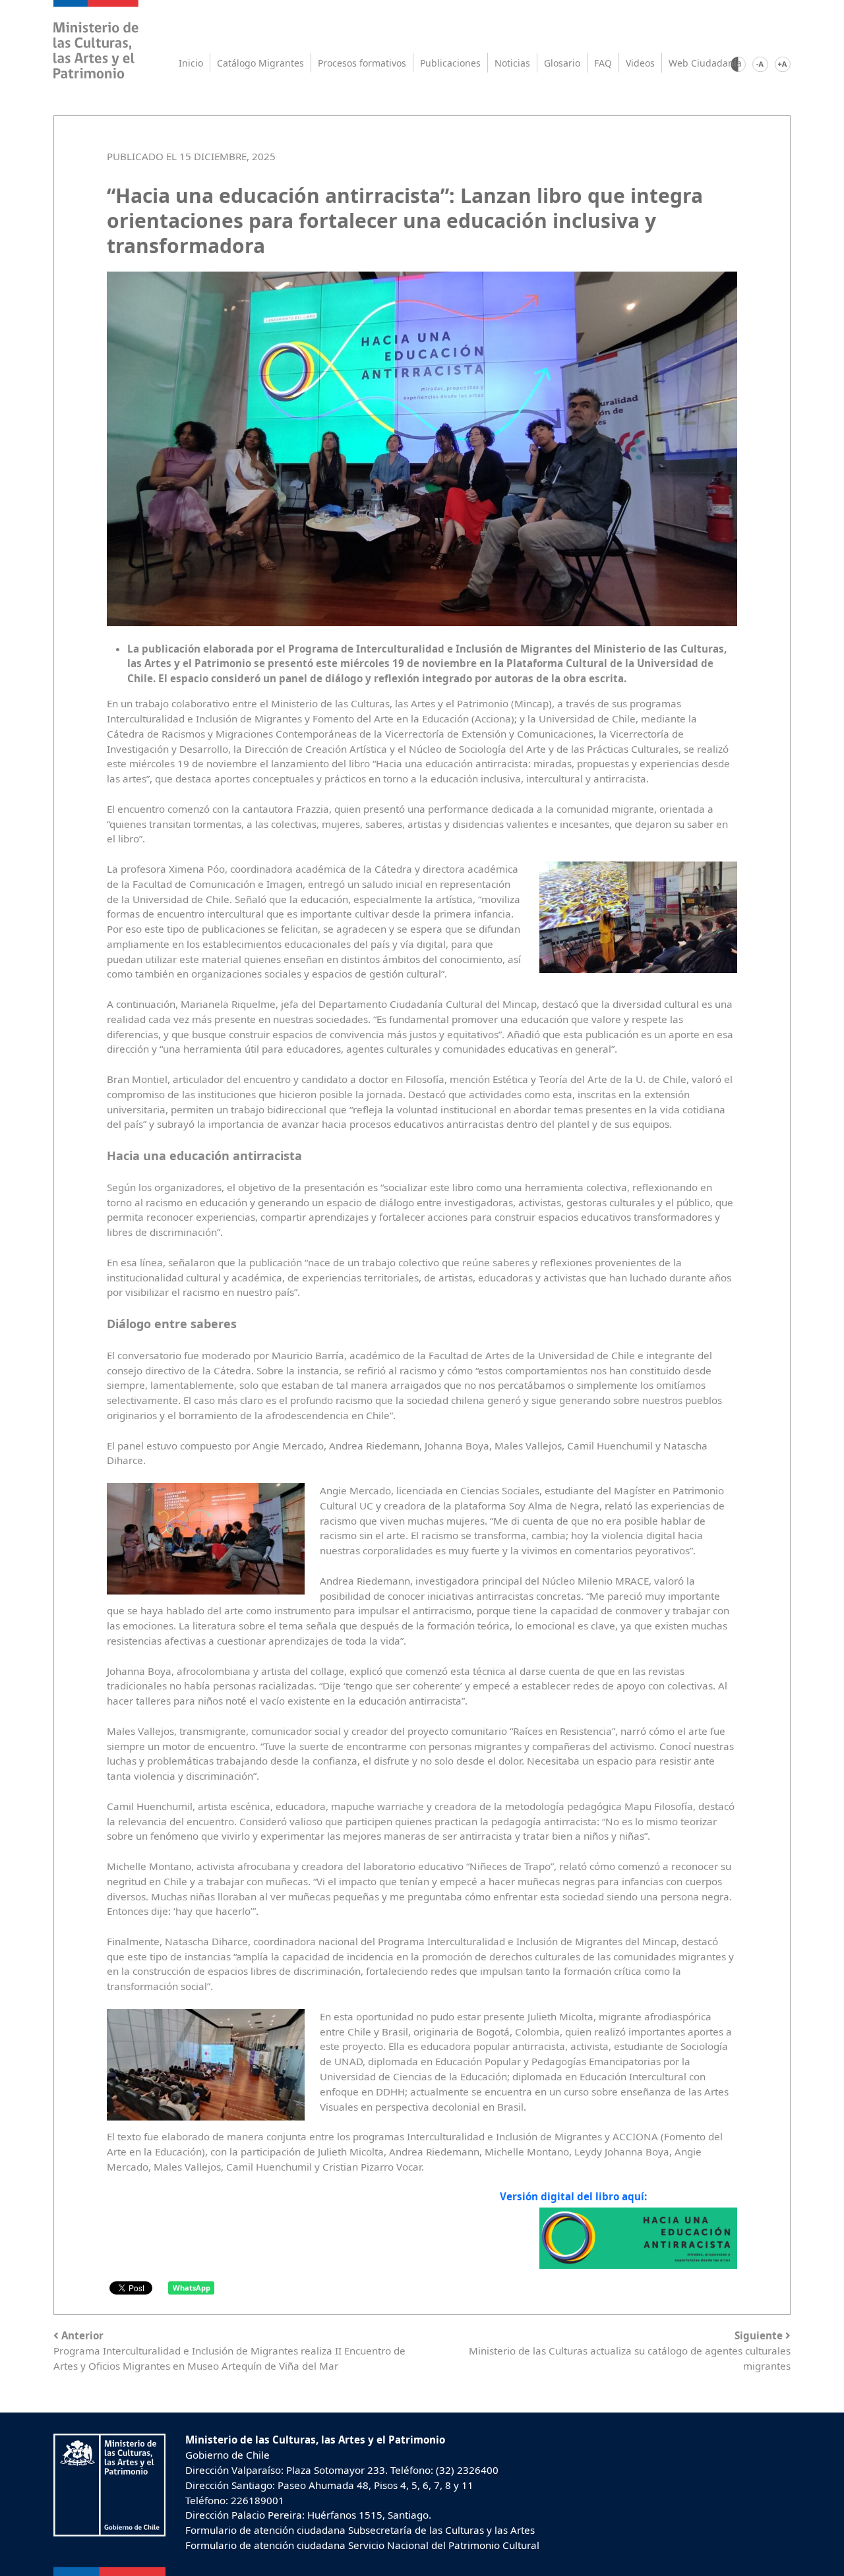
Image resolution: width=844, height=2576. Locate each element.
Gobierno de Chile (227, 2455)
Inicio (191, 63)
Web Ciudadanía (705, 63)
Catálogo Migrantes (260, 63)
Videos (640, 63)
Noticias (512, 63)
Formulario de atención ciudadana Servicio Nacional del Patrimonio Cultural (362, 2545)
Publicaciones (450, 63)
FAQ (603, 63)
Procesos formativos (362, 63)
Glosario (562, 63)
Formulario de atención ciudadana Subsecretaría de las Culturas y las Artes (360, 2530)
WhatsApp (192, 2288)
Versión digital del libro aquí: (573, 2196)
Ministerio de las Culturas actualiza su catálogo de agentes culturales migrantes (630, 2351)
